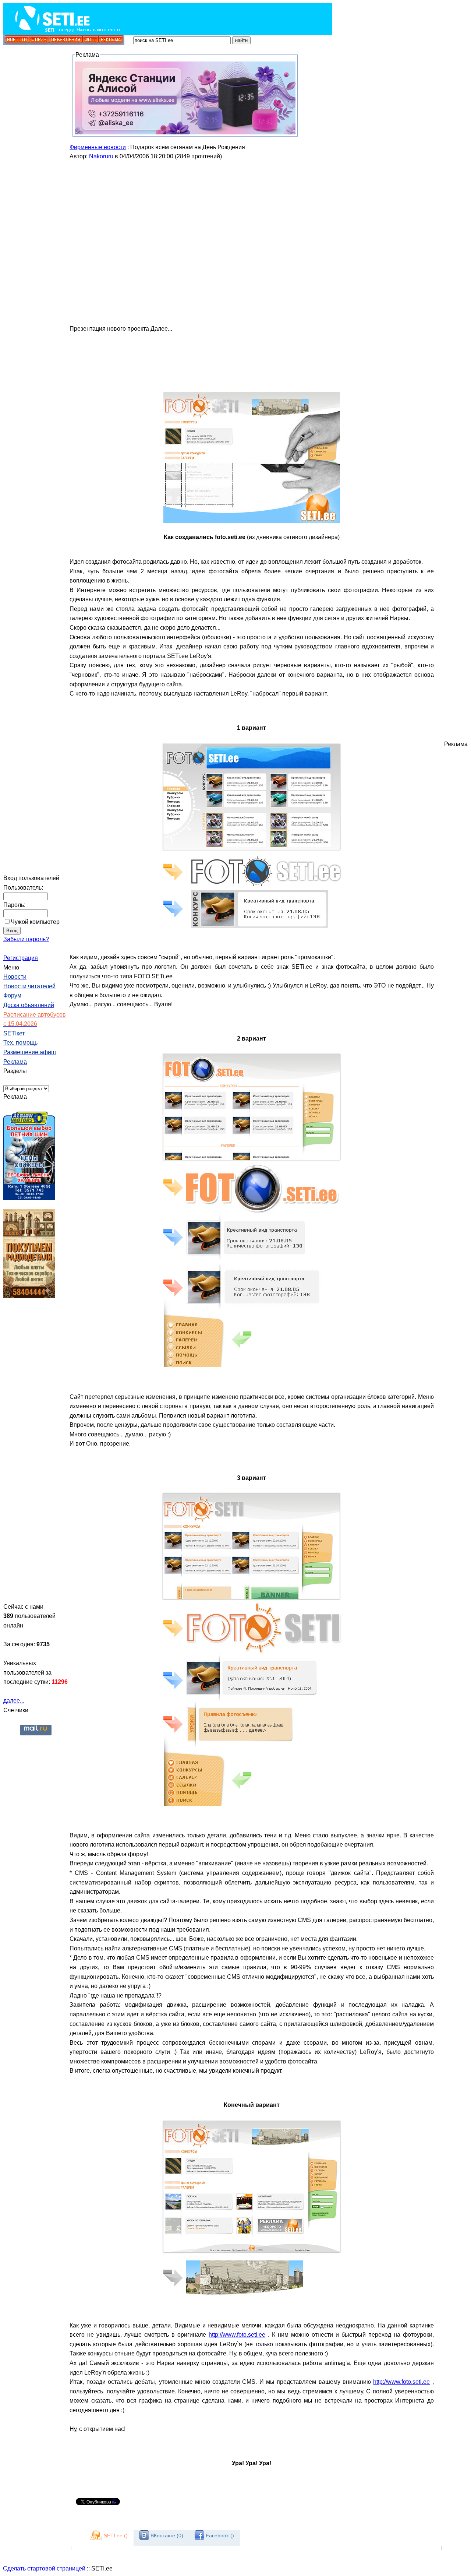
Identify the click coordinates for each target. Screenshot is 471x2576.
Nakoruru (101, 156)
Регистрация (21, 958)
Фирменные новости (98, 147)
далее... (14, 1701)
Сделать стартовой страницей (44, 2568)
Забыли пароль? (26, 939)
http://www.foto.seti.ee (237, 2335)
